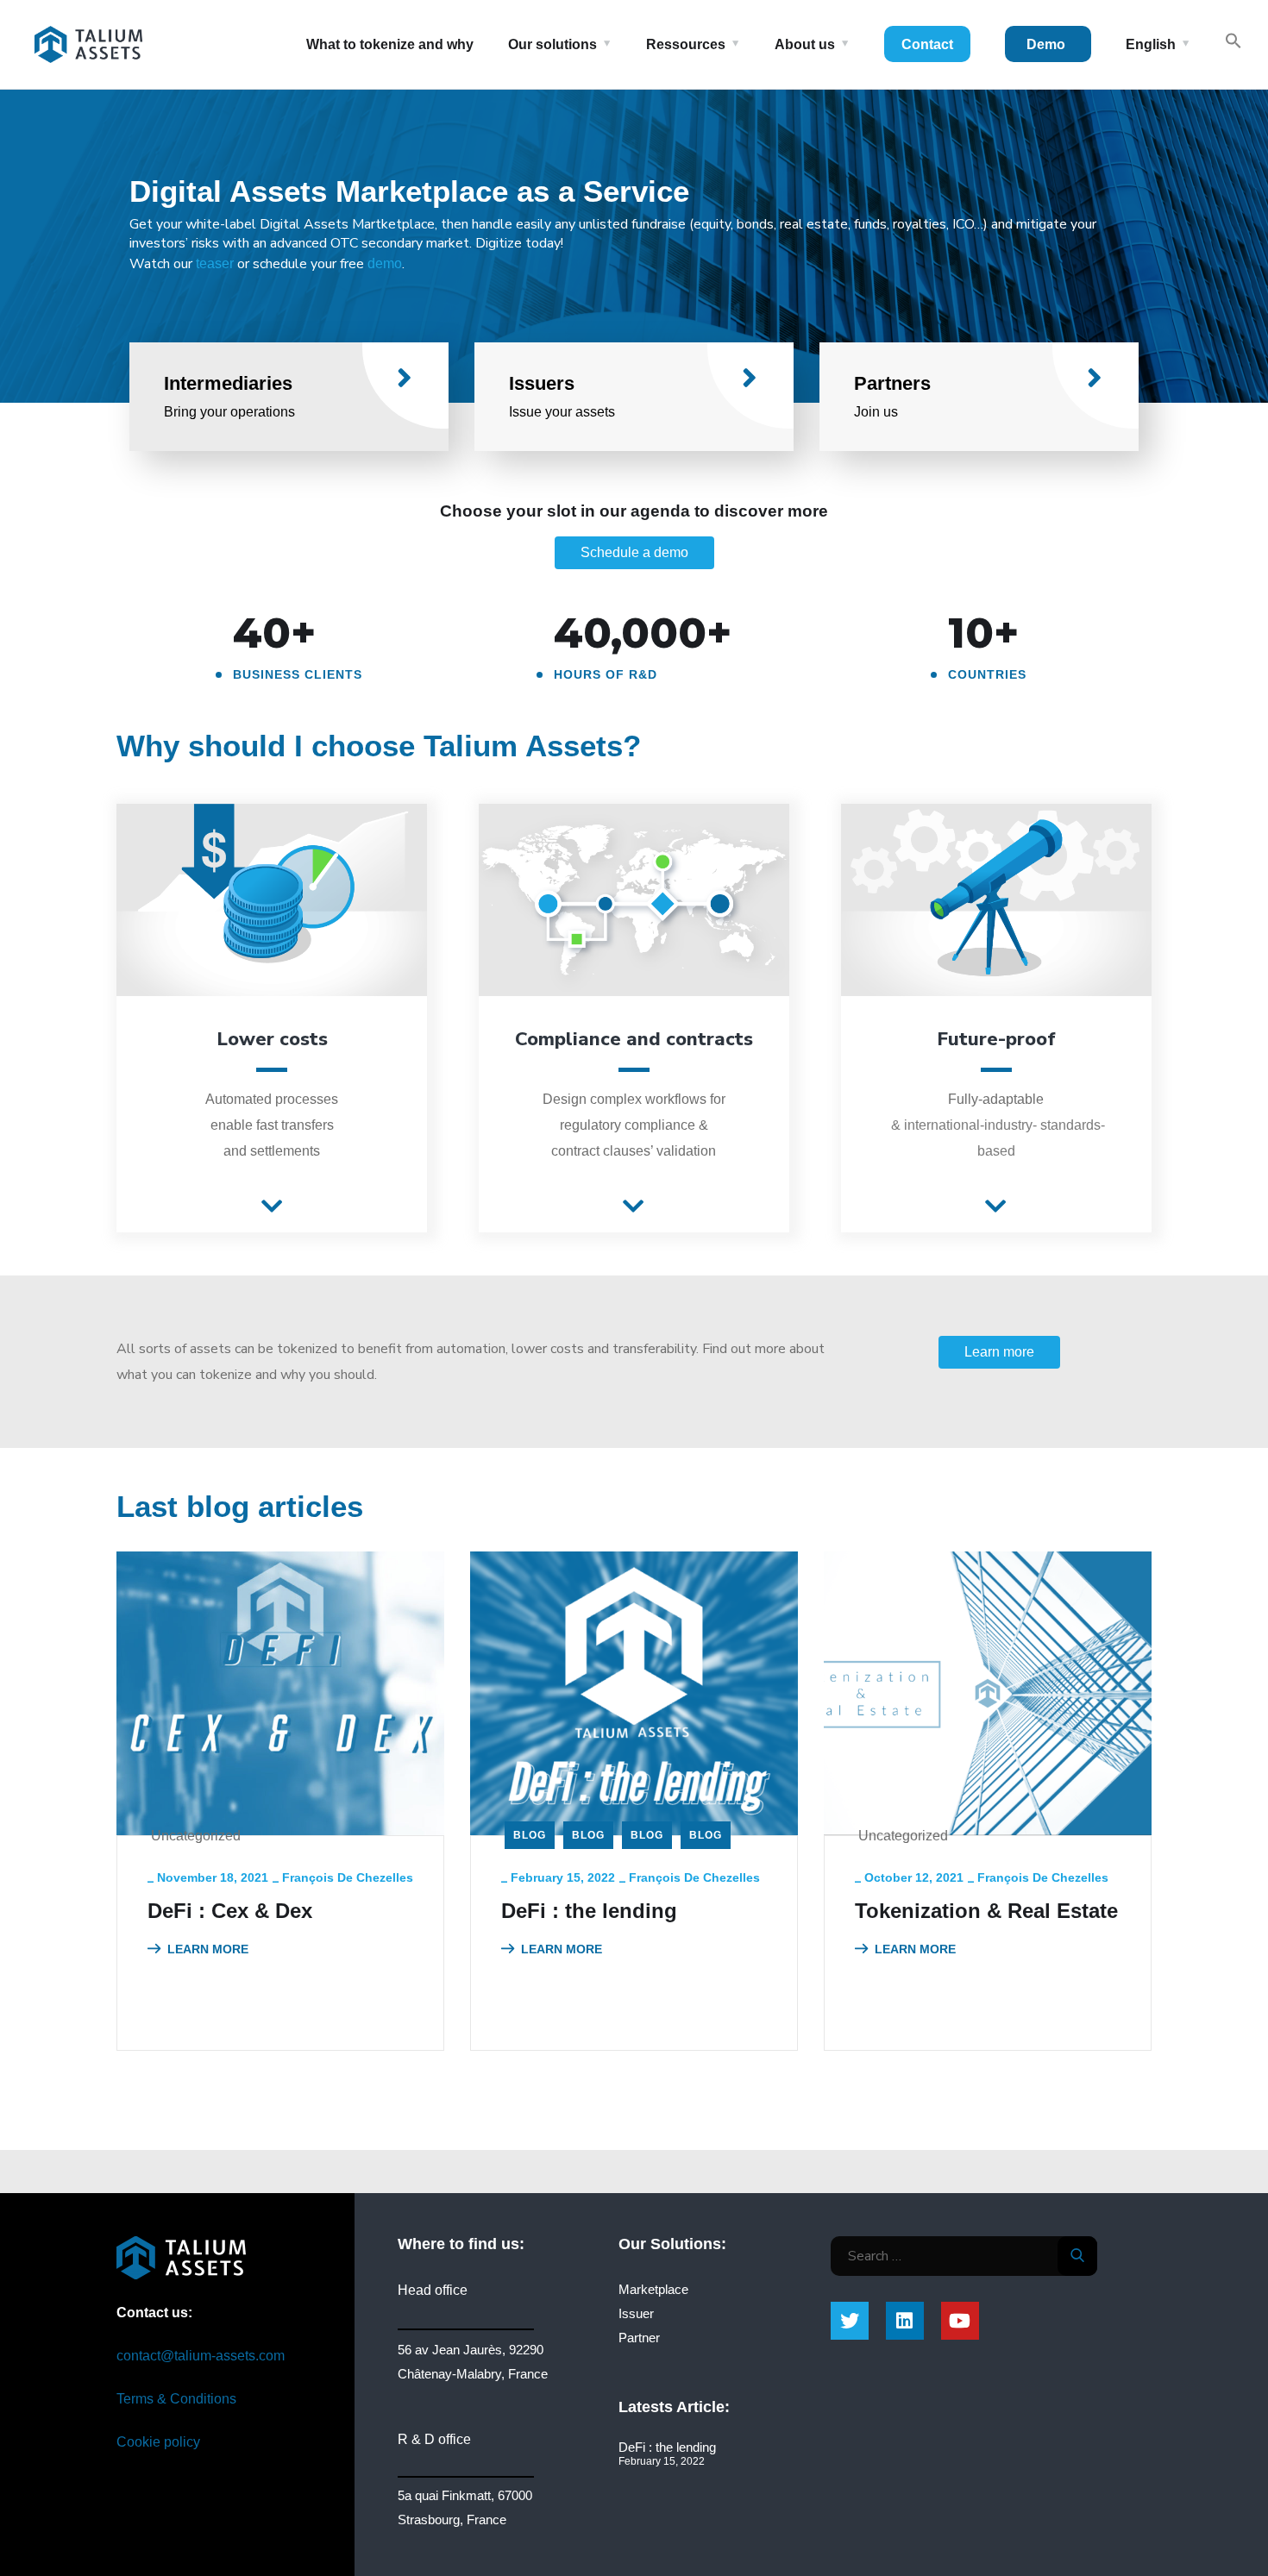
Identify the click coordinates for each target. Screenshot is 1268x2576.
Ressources (686, 44)
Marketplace (653, 2289)
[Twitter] (850, 2321)
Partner (639, 2338)
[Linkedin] (905, 2321)
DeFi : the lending (589, 1911)
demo (385, 263)
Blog (530, 1835)
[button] (272, 1207)
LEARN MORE (208, 1949)
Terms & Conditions (176, 2399)
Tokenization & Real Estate (986, 1911)
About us (805, 44)
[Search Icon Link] (1233, 44)
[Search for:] (964, 2256)
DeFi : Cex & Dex (230, 1911)
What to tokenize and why (390, 44)
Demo (1046, 44)
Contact (927, 44)
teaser (215, 263)
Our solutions (552, 44)
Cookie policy (158, 2442)
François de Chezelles (348, 1877)
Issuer (636, 2313)
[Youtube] (960, 2321)
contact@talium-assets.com (201, 2356)
